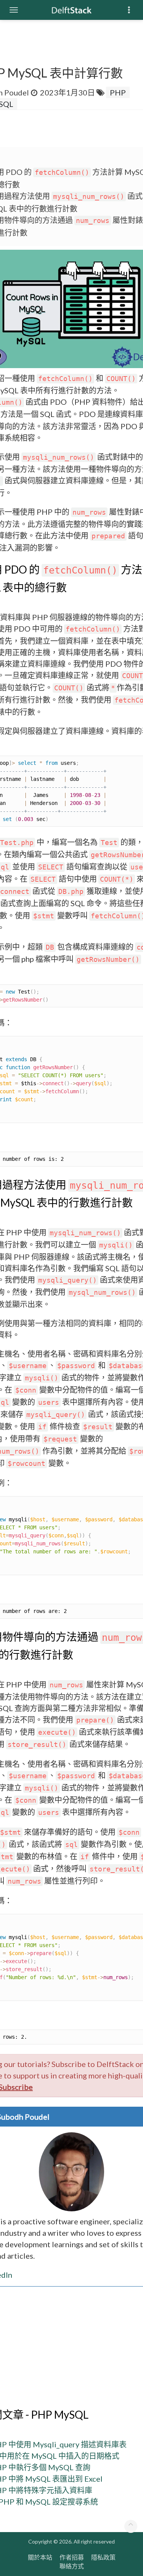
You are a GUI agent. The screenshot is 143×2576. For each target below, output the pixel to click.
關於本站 (40, 2557)
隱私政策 (103, 2557)
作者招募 (72, 2557)
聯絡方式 (72, 2566)
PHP (118, 92)
